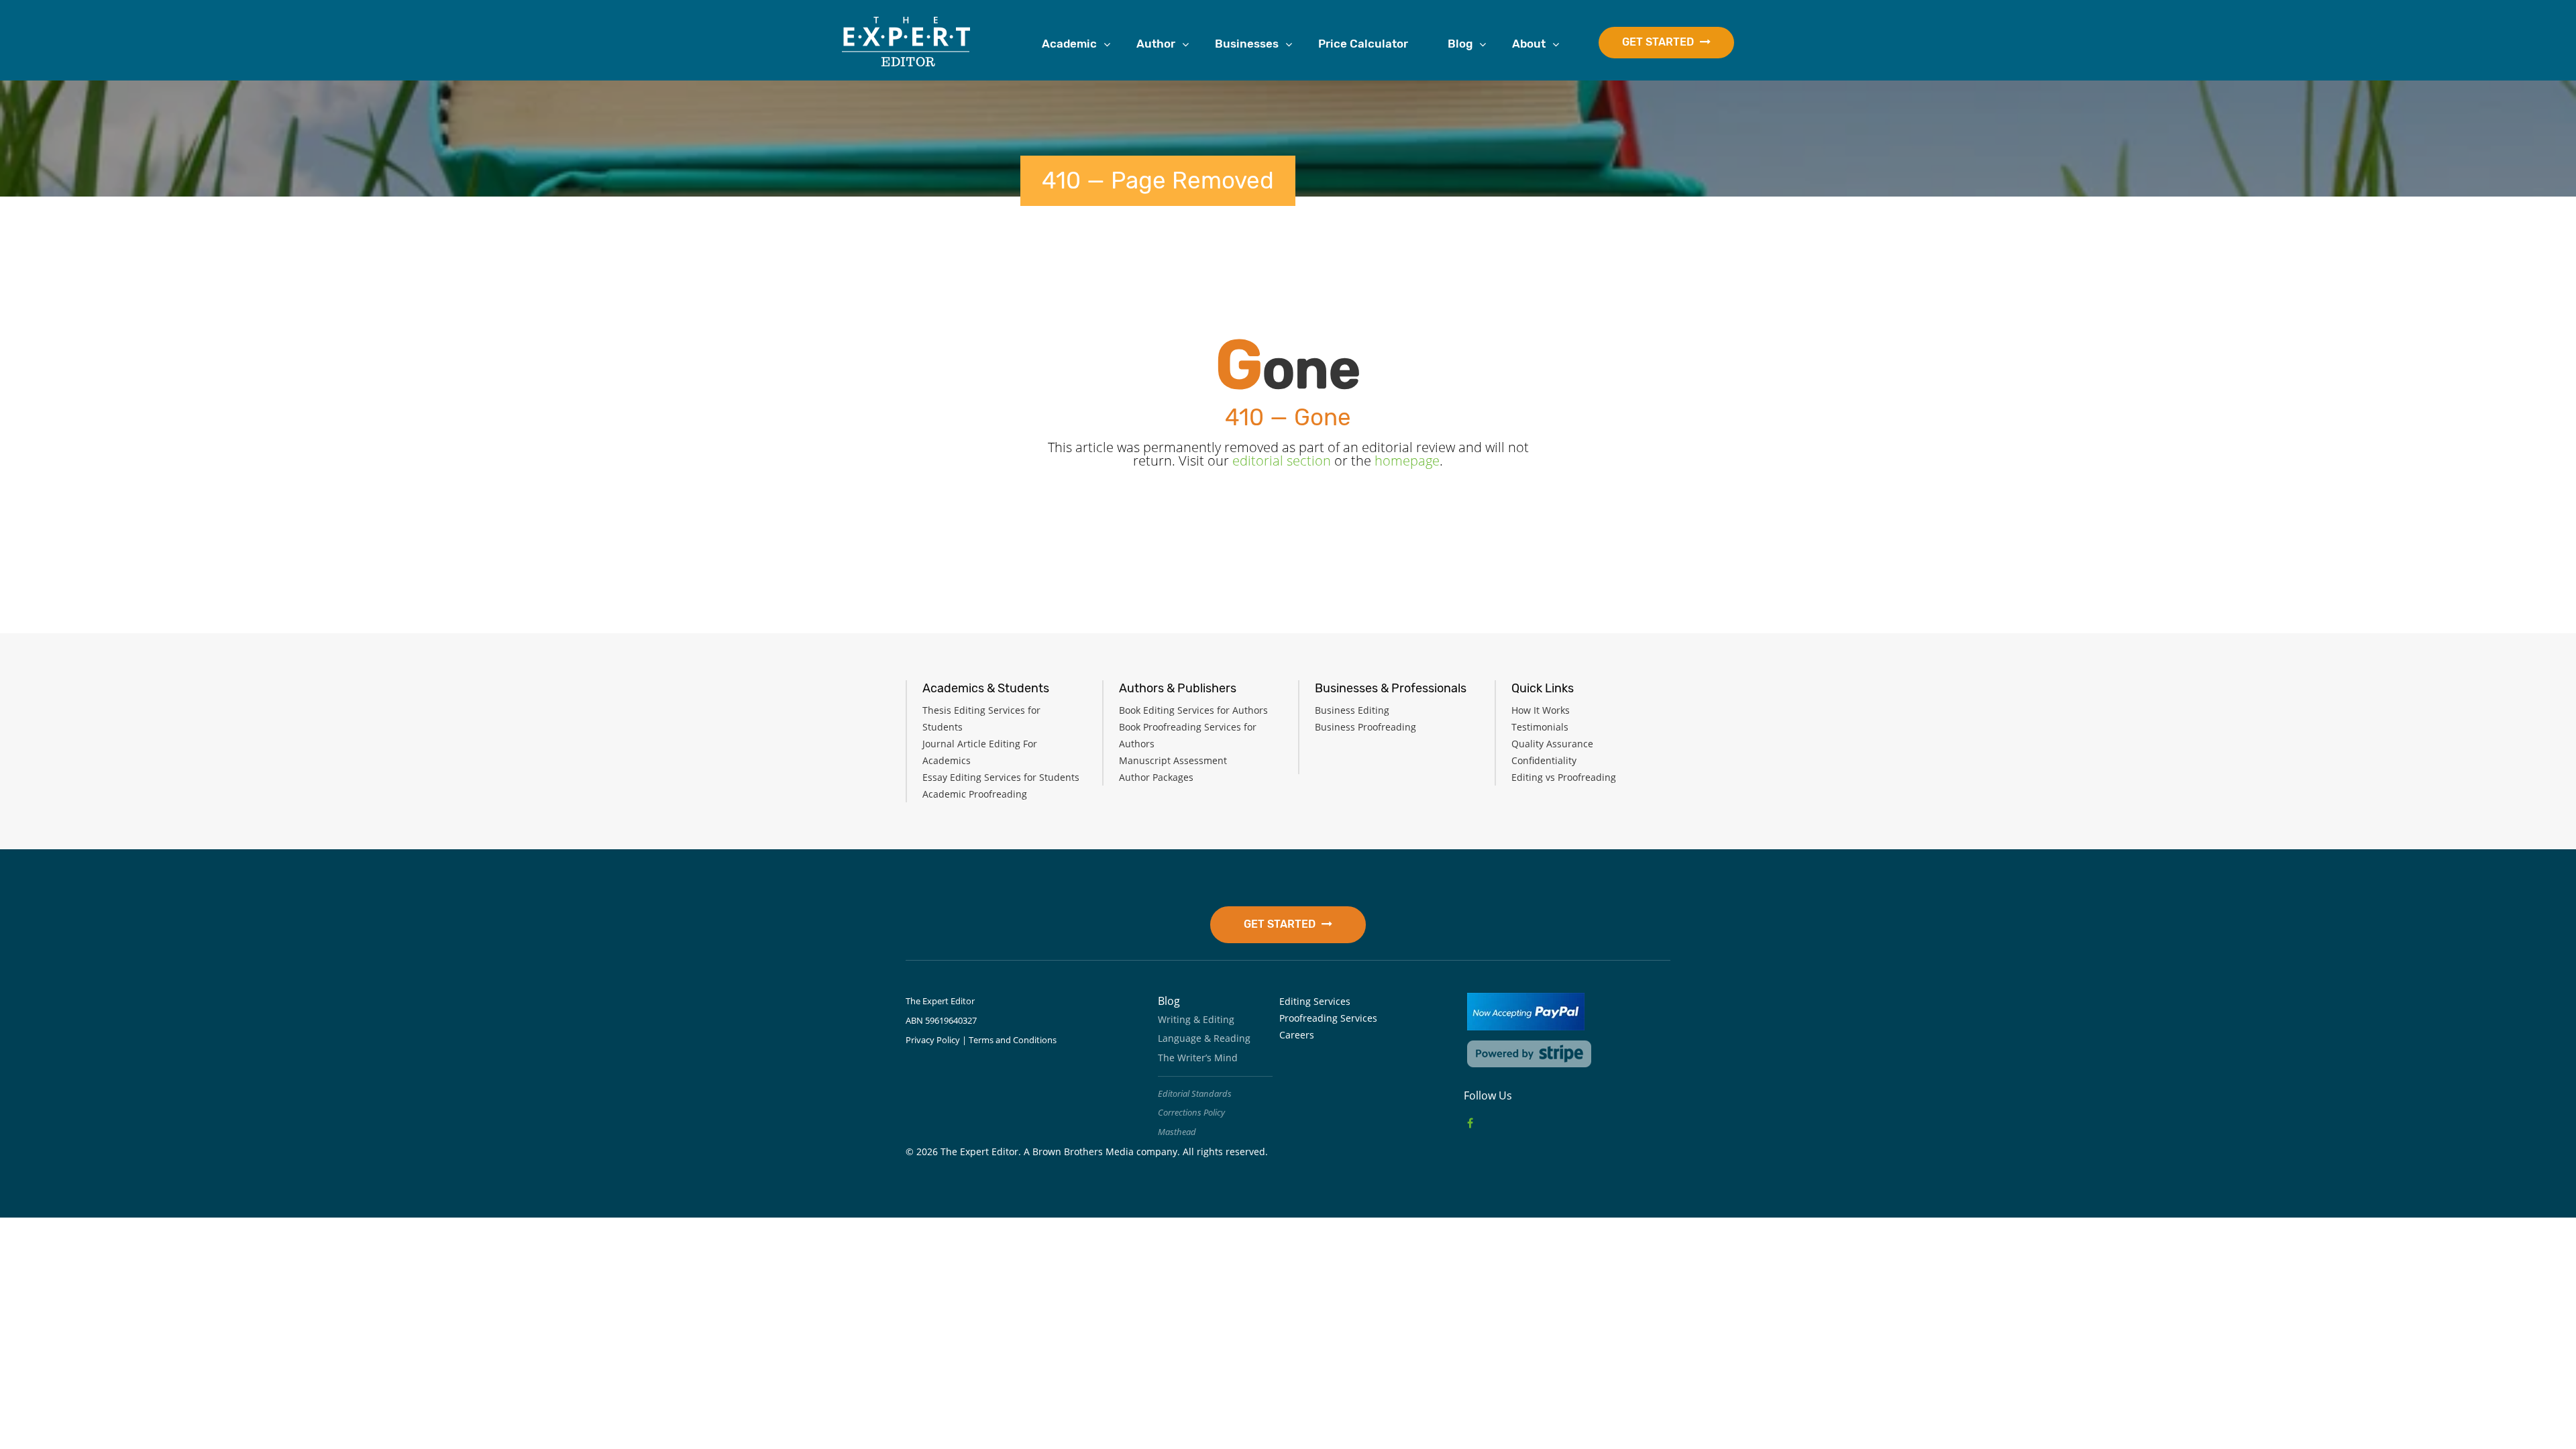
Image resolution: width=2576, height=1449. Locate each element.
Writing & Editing (1196, 1019)
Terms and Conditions (1013, 1040)
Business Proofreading (1365, 727)
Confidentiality (1544, 760)
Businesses (1247, 44)
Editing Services (1315, 1001)
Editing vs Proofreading (1564, 777)
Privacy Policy (933, 1040)
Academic (1069, 44)
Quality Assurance (1552, 744)
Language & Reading (1204, 1038)
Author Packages (1156, 777)
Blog (1460, 44)
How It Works (1541, 710)
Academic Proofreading (975, 794)
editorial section (1282, 461)
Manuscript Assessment (1173, 760)
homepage (1407, 461)
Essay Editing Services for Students (1001, 777)
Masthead (1177, 1132)
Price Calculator (1363, 44)
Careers (1297, 1035)
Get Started (1659, 42)
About (1529, 44)
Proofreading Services (1328, 1018)
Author (1156, 44)
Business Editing (1352, 710)
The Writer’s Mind (1198, 1058)
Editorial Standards (1195, 1093)
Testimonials (1540, 727)
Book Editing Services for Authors (1193, 710)
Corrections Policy (1191, 1112)
